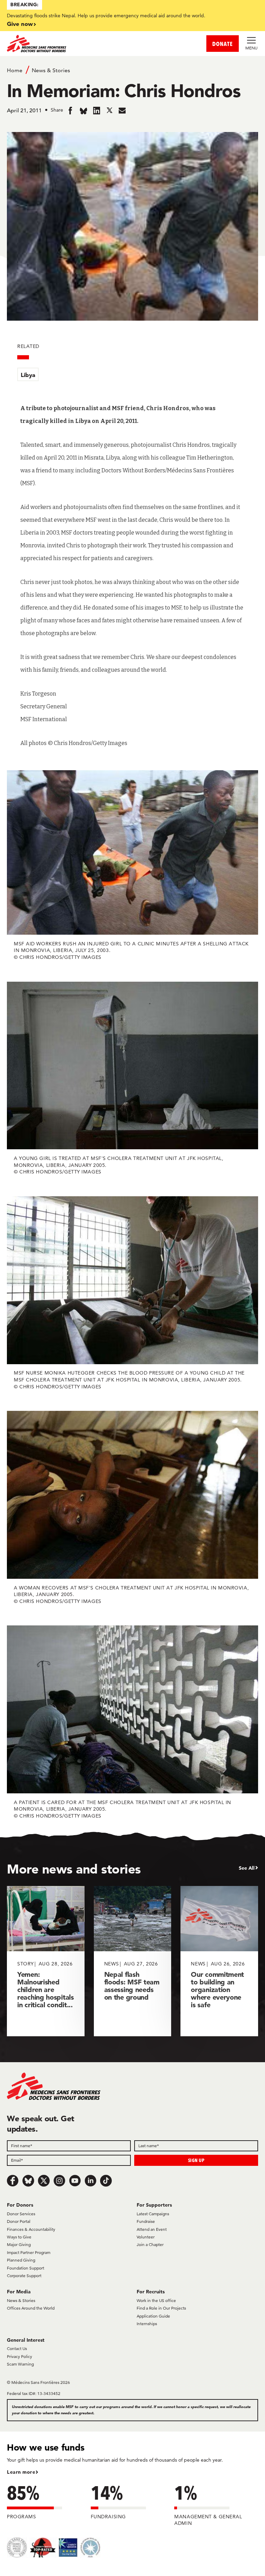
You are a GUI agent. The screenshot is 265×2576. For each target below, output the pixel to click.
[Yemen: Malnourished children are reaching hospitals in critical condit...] (46, 1961)
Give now (20, 24)
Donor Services (21, 2214)
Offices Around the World (31, 2308)
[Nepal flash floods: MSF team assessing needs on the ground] (133, 1961)
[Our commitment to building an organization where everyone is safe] (219, 1961)
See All (247, 1868)
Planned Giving (21, 2260)
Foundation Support (26, 2268)
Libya (28, 375)
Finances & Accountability (31, 2229)
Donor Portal (19, 2221)
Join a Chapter (150, 2244)
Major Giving (19, 2244)
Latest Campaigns (153, 2214)
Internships (147, 2324)
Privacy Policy (19, 2356)
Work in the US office (156, 2300)
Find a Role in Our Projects (161, 2308)
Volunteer (146, 2237)
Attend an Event (152, 2229)
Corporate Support (24, 2276)
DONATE (223, 44)
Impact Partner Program (29, 2252)
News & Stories (51, 70)
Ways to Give (19, 2237)
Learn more (21, 2472)
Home (15, 70)
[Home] (70, 44)
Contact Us (17, 2348)
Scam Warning (20, 2364)
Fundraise (146, 2221)
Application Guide (153, 2316)
